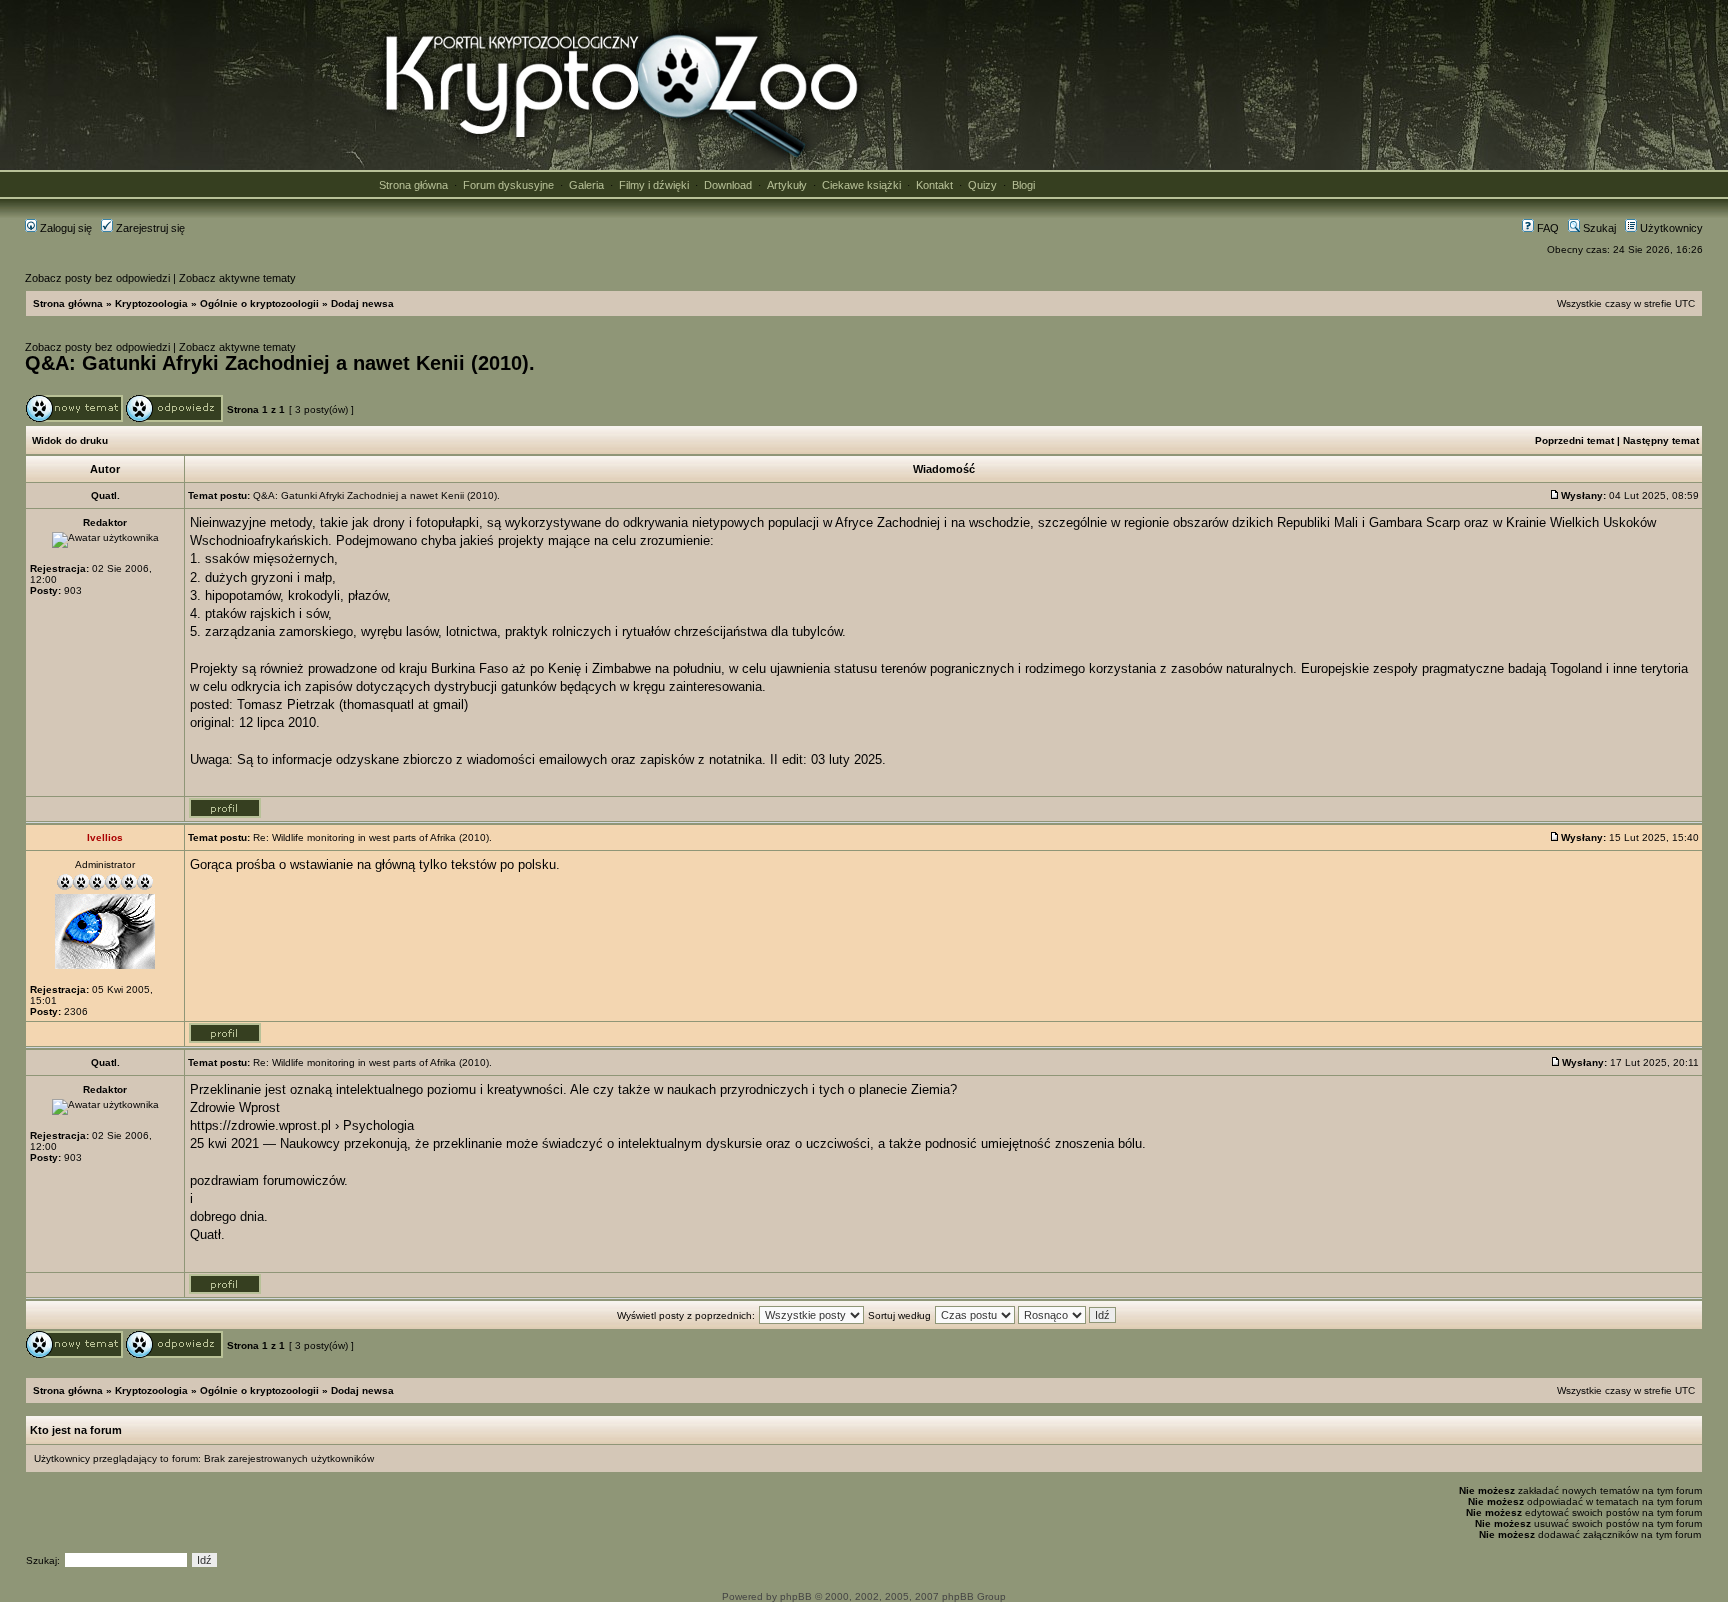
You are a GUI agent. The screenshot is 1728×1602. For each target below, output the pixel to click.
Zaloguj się (64, 228)
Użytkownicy (1670, 228)
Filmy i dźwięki (654, 185)
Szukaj (1598, 228)
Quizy (982, 185)
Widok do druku (70, 440)
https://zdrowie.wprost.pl (260, 1125)
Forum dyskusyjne (508, 185)
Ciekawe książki (861, 185)
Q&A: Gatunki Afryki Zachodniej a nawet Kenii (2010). (280, 363)
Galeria (586, 185)
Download (728, 185)
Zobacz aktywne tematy (237, 278)
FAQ (1546, 228)
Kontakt (934, 185)
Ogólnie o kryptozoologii (259, 303)
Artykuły (787, 185)
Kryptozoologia (151, 303)
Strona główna (413, 185)
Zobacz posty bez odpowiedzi (97, 278)
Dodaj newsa (362, 303)
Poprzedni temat (1574, 440)
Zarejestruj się (149, 228)
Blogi (1023, 185)
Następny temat (1661, 440)
